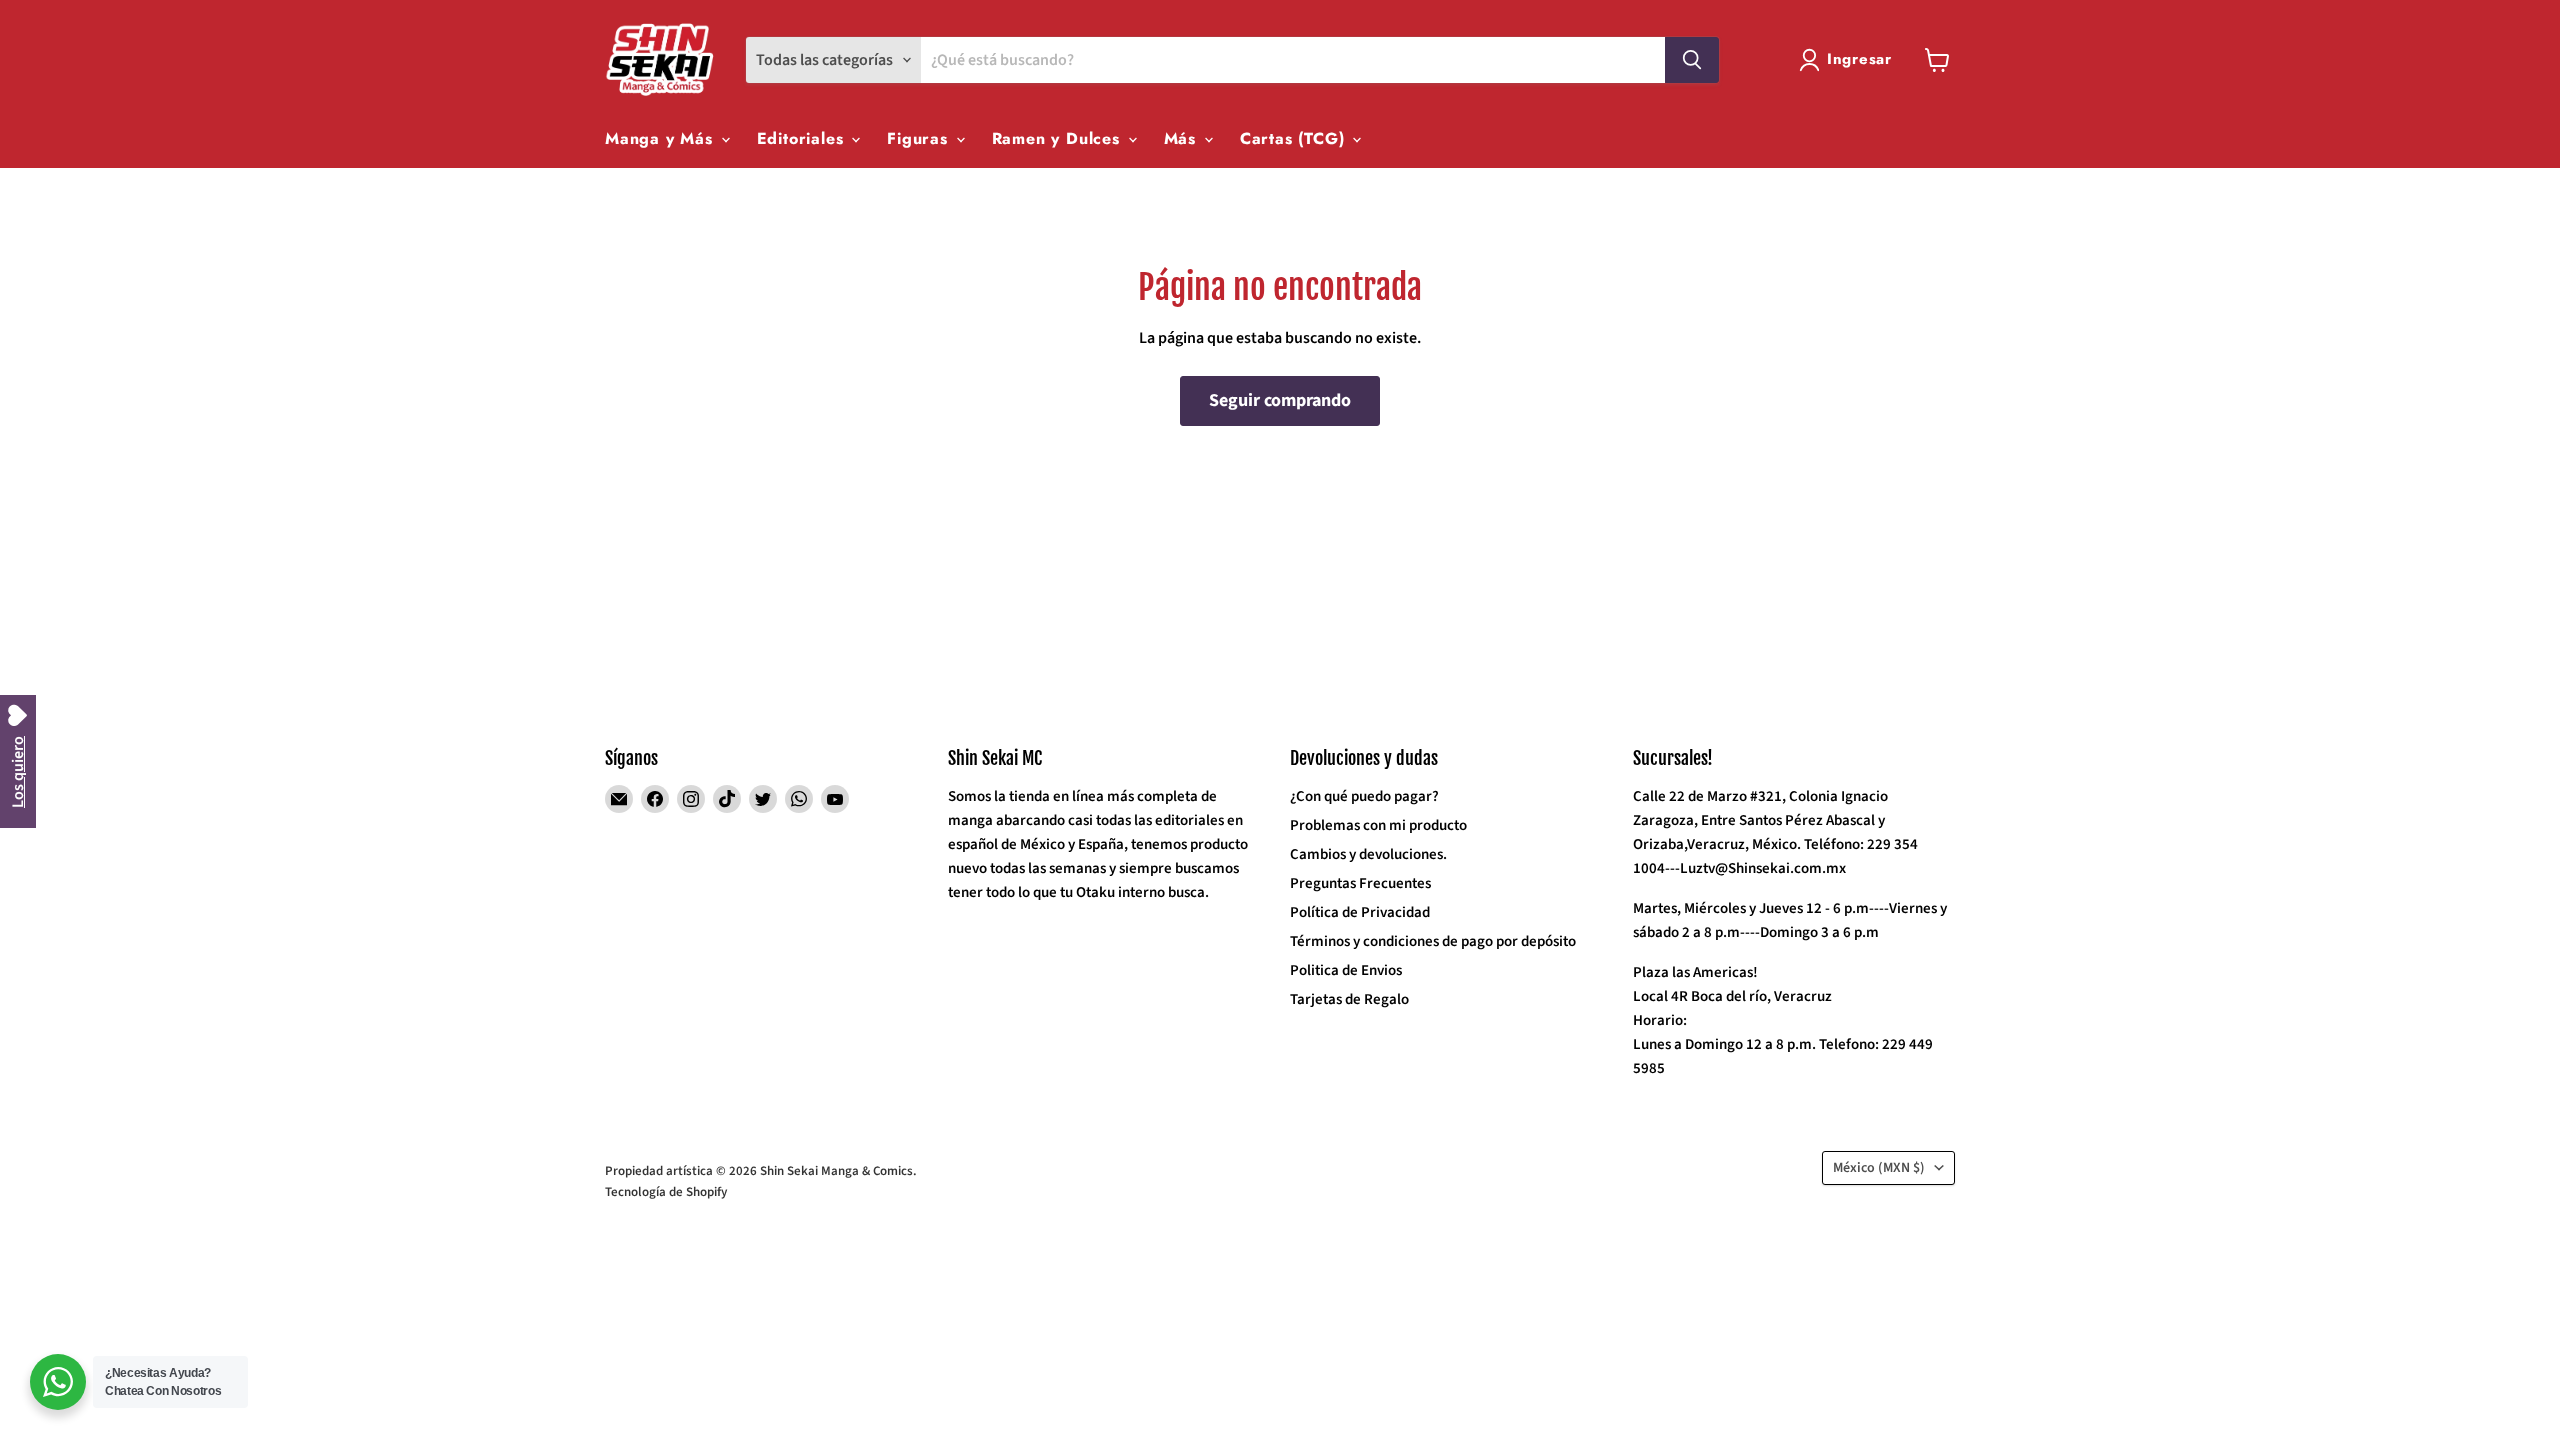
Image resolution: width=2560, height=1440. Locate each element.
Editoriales (803, 138)
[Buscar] (1692, 60)
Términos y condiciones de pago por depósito (1433, 941)
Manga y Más (662, 138)
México (1879, 1168)
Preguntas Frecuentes (1360, 883)
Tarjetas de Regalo (1349, 999)
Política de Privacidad (1360, 912)
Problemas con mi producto (1378, 825)
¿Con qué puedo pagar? (1364, 796)
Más (1183, 138)
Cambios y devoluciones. (1368, 854)
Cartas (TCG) (1295, 138)
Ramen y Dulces (1059, 138)
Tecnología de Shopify (666, 1192)
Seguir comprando (1280, 400)
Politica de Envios (1346, 970)
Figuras (920, 138)
